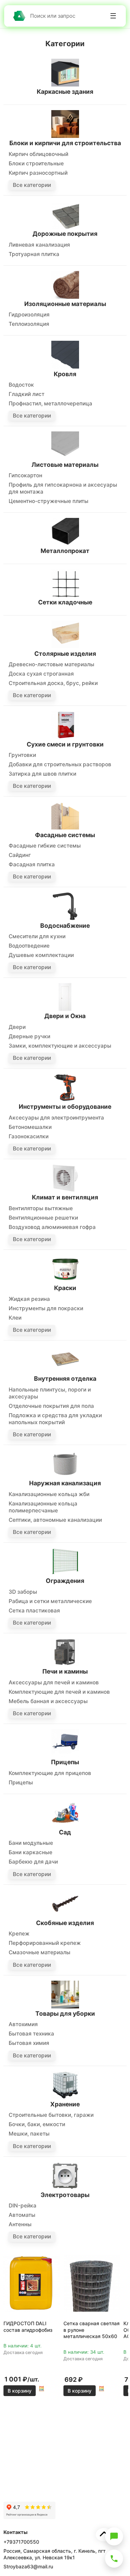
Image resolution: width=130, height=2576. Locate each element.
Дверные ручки (29, 1036)
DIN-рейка (23, 2206)
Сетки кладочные (65, 602)
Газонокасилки (29, 1136)
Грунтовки (22, 755)
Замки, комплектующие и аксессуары (60, 1046)
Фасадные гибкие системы (45, 846)
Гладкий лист (27, 394)
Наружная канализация (65, 1483)
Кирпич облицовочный (38, 154)
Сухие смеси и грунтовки (65, 744)
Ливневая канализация (39, 245)
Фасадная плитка (32, 864)
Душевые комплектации (41, 955)
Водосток (21, 385)
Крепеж (19, 1934)
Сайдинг (20, 855)
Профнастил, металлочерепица (50, 403)
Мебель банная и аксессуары (48, 1701)
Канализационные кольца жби (49, 1494)
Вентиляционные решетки (43, 1218)
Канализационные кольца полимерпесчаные (43, 1507)
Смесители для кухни (37, 936)
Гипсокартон (25, 475)
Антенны (20, 2224)
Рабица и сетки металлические (50, 1601)
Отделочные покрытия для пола (51, 1406)
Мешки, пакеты (29, 2134)
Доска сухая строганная (41, 674)
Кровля (65, 374)
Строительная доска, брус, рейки (53, 683)
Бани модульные (31, 1843)
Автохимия (23, 2024)
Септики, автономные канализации (55, 1520)
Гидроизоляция (29, 315)
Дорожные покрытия (65, 234)
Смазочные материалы (40, 1952)
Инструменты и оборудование (65, 1107)
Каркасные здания (65, 92)
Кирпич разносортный (38, 173)
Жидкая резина (29, 1299)
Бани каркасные (31, 1852)
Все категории (32, 185)
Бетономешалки (30, 1127)
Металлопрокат (65, 551)
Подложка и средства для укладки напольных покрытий (55, 1419)
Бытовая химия (29, 2043)
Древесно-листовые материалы (51, 664)
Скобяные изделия (65, 1923)
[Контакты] (114, 2559)
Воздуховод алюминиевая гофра (52, 1227)
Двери (17, 1027)
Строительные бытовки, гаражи (51, 2115)
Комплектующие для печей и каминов (59, 1692)
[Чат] (114, 2536)
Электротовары (65, 2195)
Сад (65, 1832)
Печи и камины (65, 1671)
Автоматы (22, 2215)
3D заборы (23, 1592)
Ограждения (65, 1581)
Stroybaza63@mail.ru (28, 2566)
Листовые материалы (65, 465)
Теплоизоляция (29, 324)
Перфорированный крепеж (45, 1943)
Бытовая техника (31, 2034)
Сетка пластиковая (34, 1611)
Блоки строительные (36, 163)
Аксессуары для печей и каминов (54, 1682)
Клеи (15, 1318)
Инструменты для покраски (46, 1308)
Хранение (65, 2104)
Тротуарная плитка (34, 254)
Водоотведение (29, 946)
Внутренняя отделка (65, 1378)
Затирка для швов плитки (42, 774)
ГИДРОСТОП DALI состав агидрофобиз (28, 2326)
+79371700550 (21, 2542)
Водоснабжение (65, 926)
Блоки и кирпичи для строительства (65, 143)
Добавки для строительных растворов (60, 764)
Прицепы (65, 1762)
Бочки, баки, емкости (37, 2124)
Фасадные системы (65, 835)
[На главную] (19, 16)
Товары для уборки (65, 2013)
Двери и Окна (65, 1016)
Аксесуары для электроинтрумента (56, 1118)
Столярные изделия (65, 654)
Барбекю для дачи (33, 1862)
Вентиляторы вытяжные (41, 1208)
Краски (65, 1288)
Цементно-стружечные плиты (49, 501)
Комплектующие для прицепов (50, 1773)
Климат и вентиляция (65, 1197)
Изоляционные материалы (65, 304)
